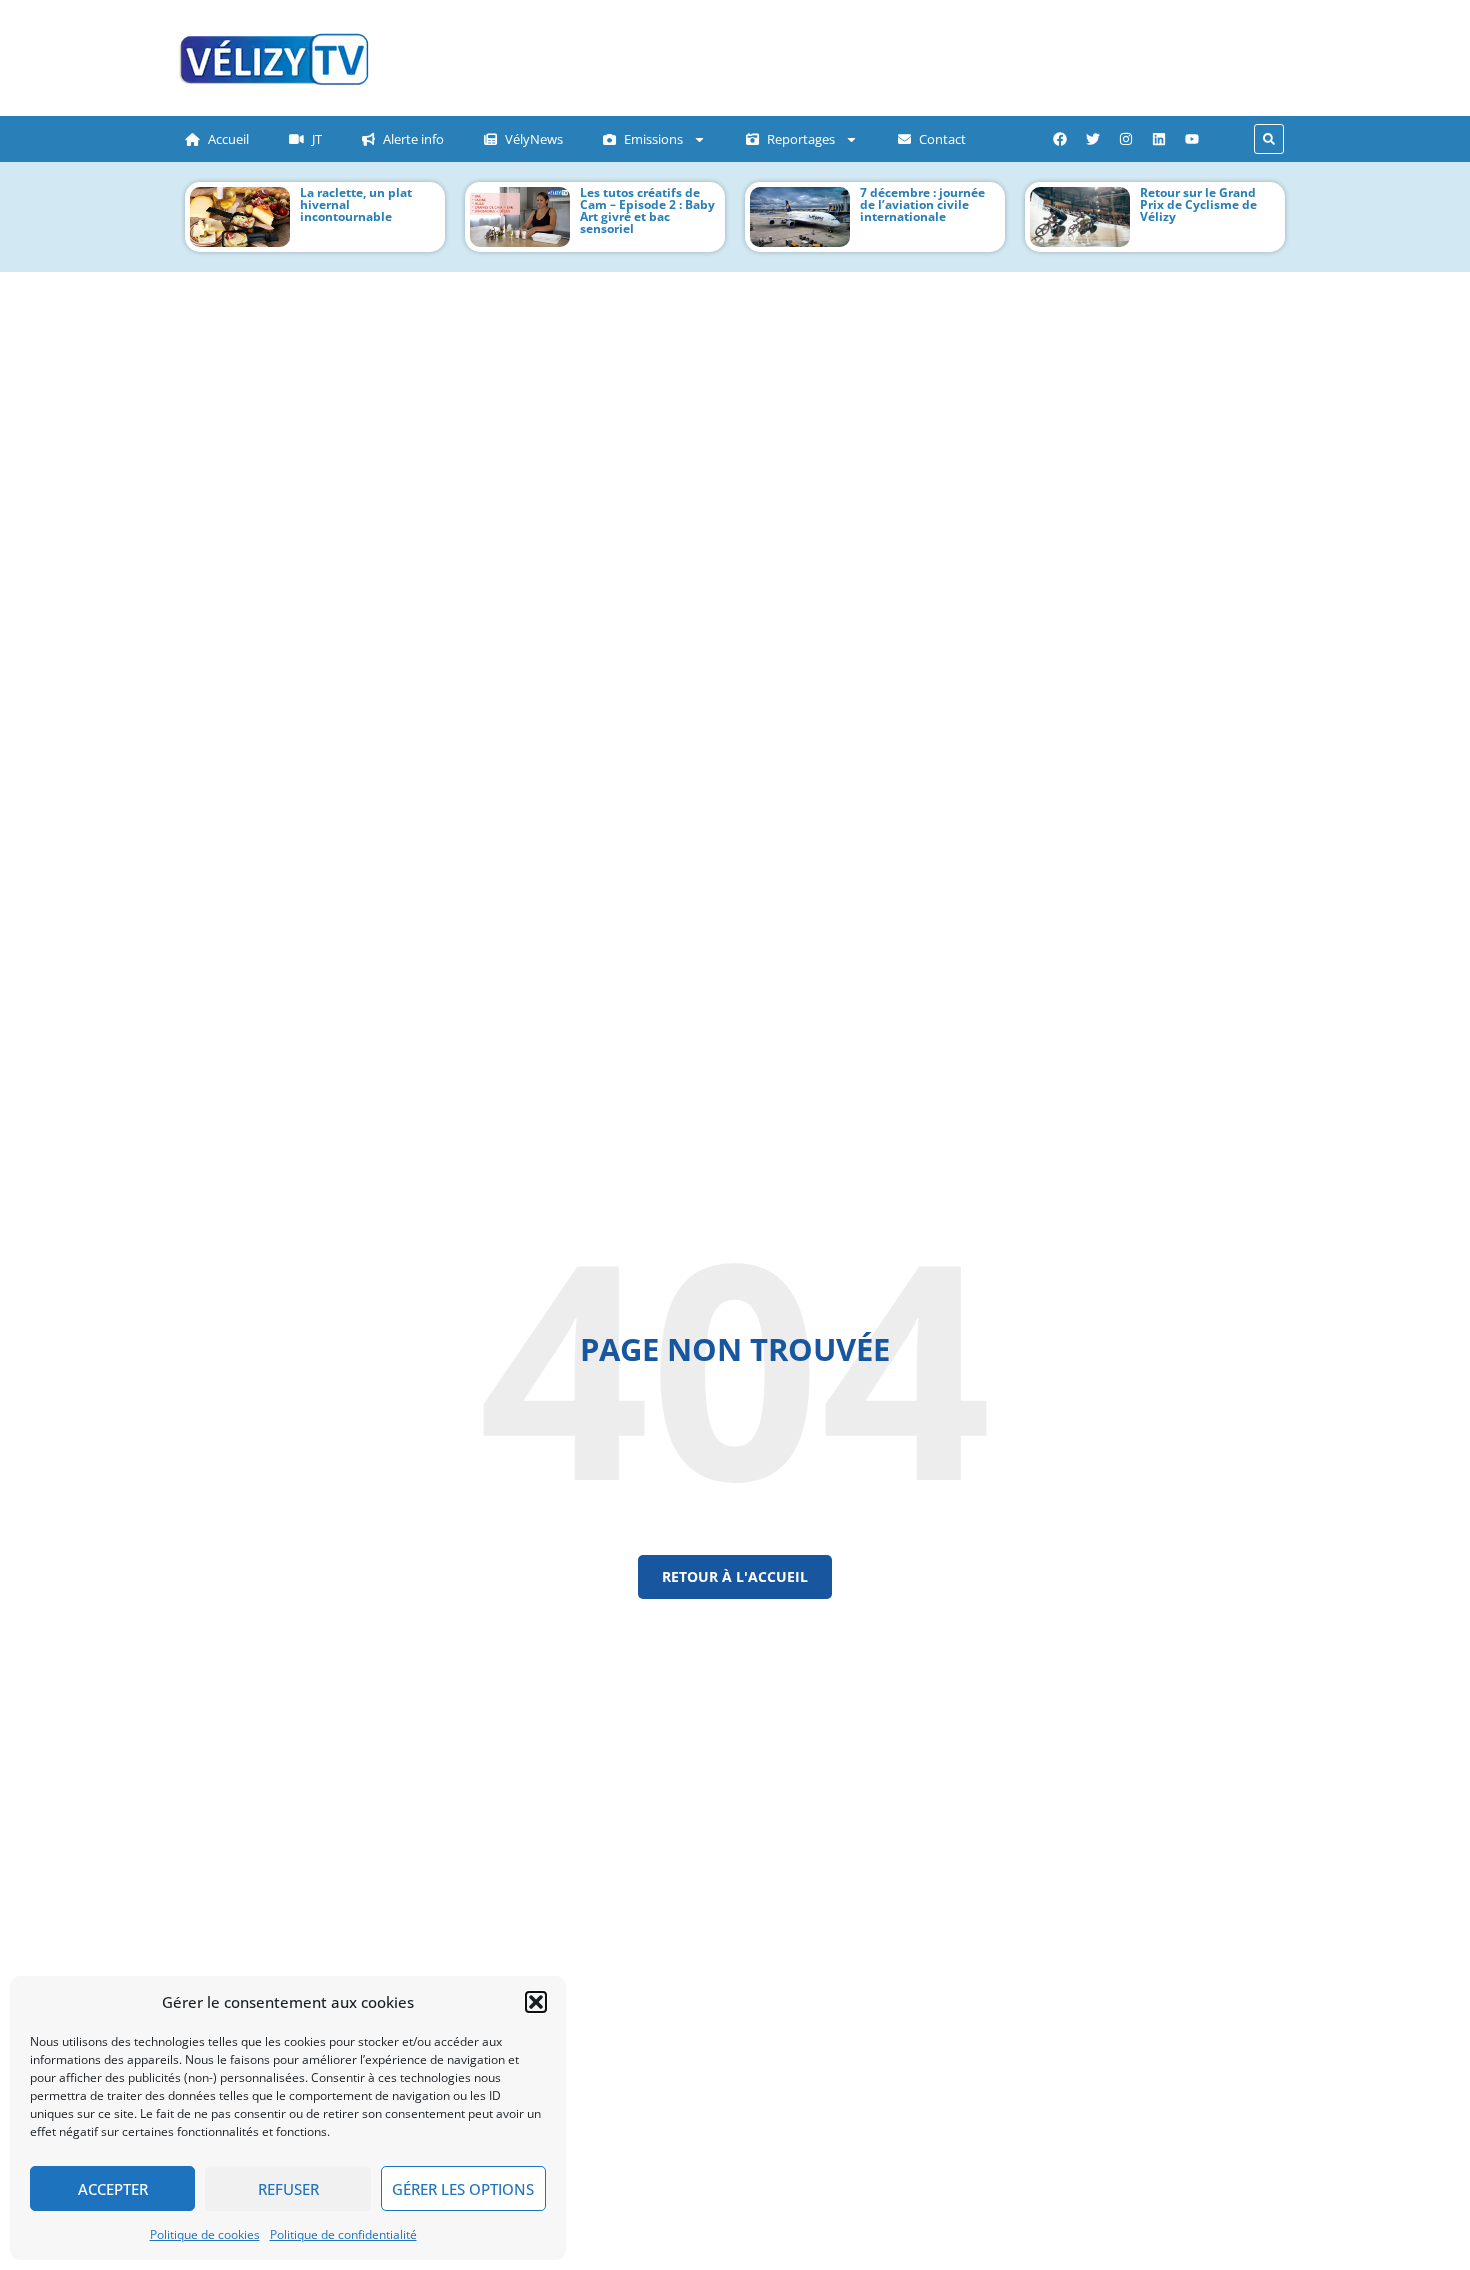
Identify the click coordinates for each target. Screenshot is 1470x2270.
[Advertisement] (790, 55)
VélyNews (534, 139)
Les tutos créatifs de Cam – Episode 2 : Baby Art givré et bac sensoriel (647, 210)
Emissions (653, 139)
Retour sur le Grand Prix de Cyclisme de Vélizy (1198, 204)
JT (317, 139)
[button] (536, 2002)
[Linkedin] (1159, 139)
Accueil (228, 139)
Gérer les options (463, 2189)
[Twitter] (1093, 139)
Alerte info (413, 139)
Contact (942, 139)
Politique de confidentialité (343, 2234)
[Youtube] (1192, 139)
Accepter (113, 2189)
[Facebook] (1060, 139)
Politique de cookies (205, 2234)
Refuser (288, 2189)
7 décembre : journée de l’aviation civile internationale (922, 204)
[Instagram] (1126, 139)
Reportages (801, 139)
